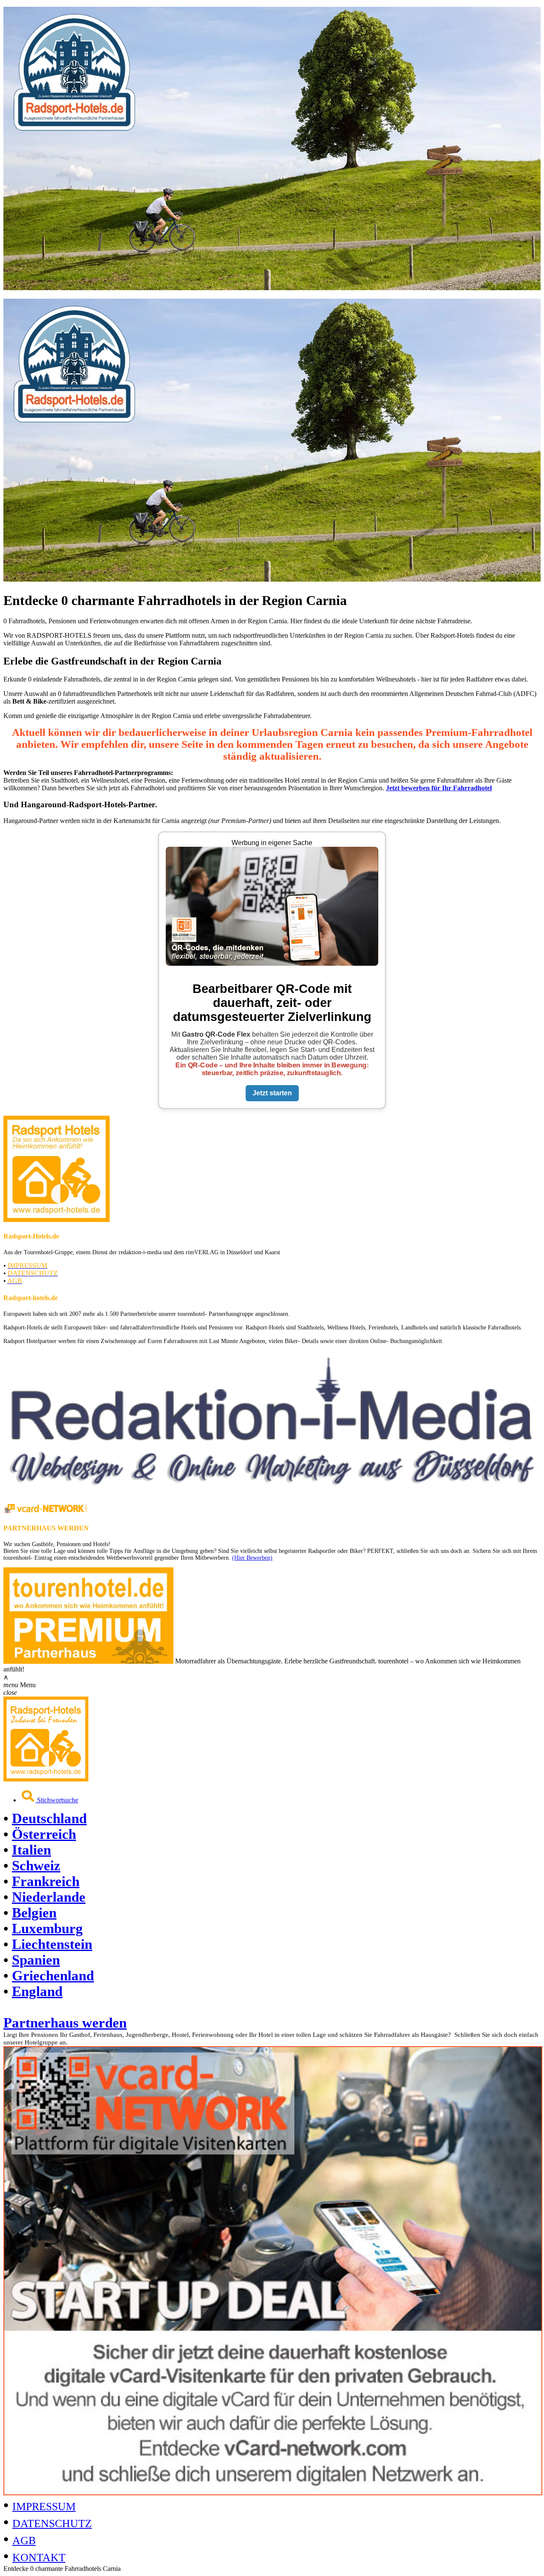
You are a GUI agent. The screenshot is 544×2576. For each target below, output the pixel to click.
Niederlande (49, 1897)
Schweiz (36, 1866)
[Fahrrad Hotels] (57, 1220)
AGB (24, 2541)
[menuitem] (280, 1797)
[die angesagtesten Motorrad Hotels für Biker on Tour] (88, 1661)
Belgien (34, 1913)
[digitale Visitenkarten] (273, 2493)
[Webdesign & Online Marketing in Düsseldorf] (272, 1492)
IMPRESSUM (44, 2507)
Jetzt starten (272, 1093)
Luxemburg (47, 1928)
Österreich (44, 1834)
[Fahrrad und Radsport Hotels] (46, 1779)
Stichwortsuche (57, 1800)
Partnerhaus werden (65, 2023)
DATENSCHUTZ (52, 2524)
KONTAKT (39, 2558)
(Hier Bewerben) (252, 1558)
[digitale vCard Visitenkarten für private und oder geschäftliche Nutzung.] (46, 1511)
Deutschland (49, 1818)
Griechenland (53, 1976)
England (37, 1991)
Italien (31, 1850)
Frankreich (46, 1881)
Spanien (36, 1960)
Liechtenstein (52, 1944)
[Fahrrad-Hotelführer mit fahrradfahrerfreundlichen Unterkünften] (272, 288)
